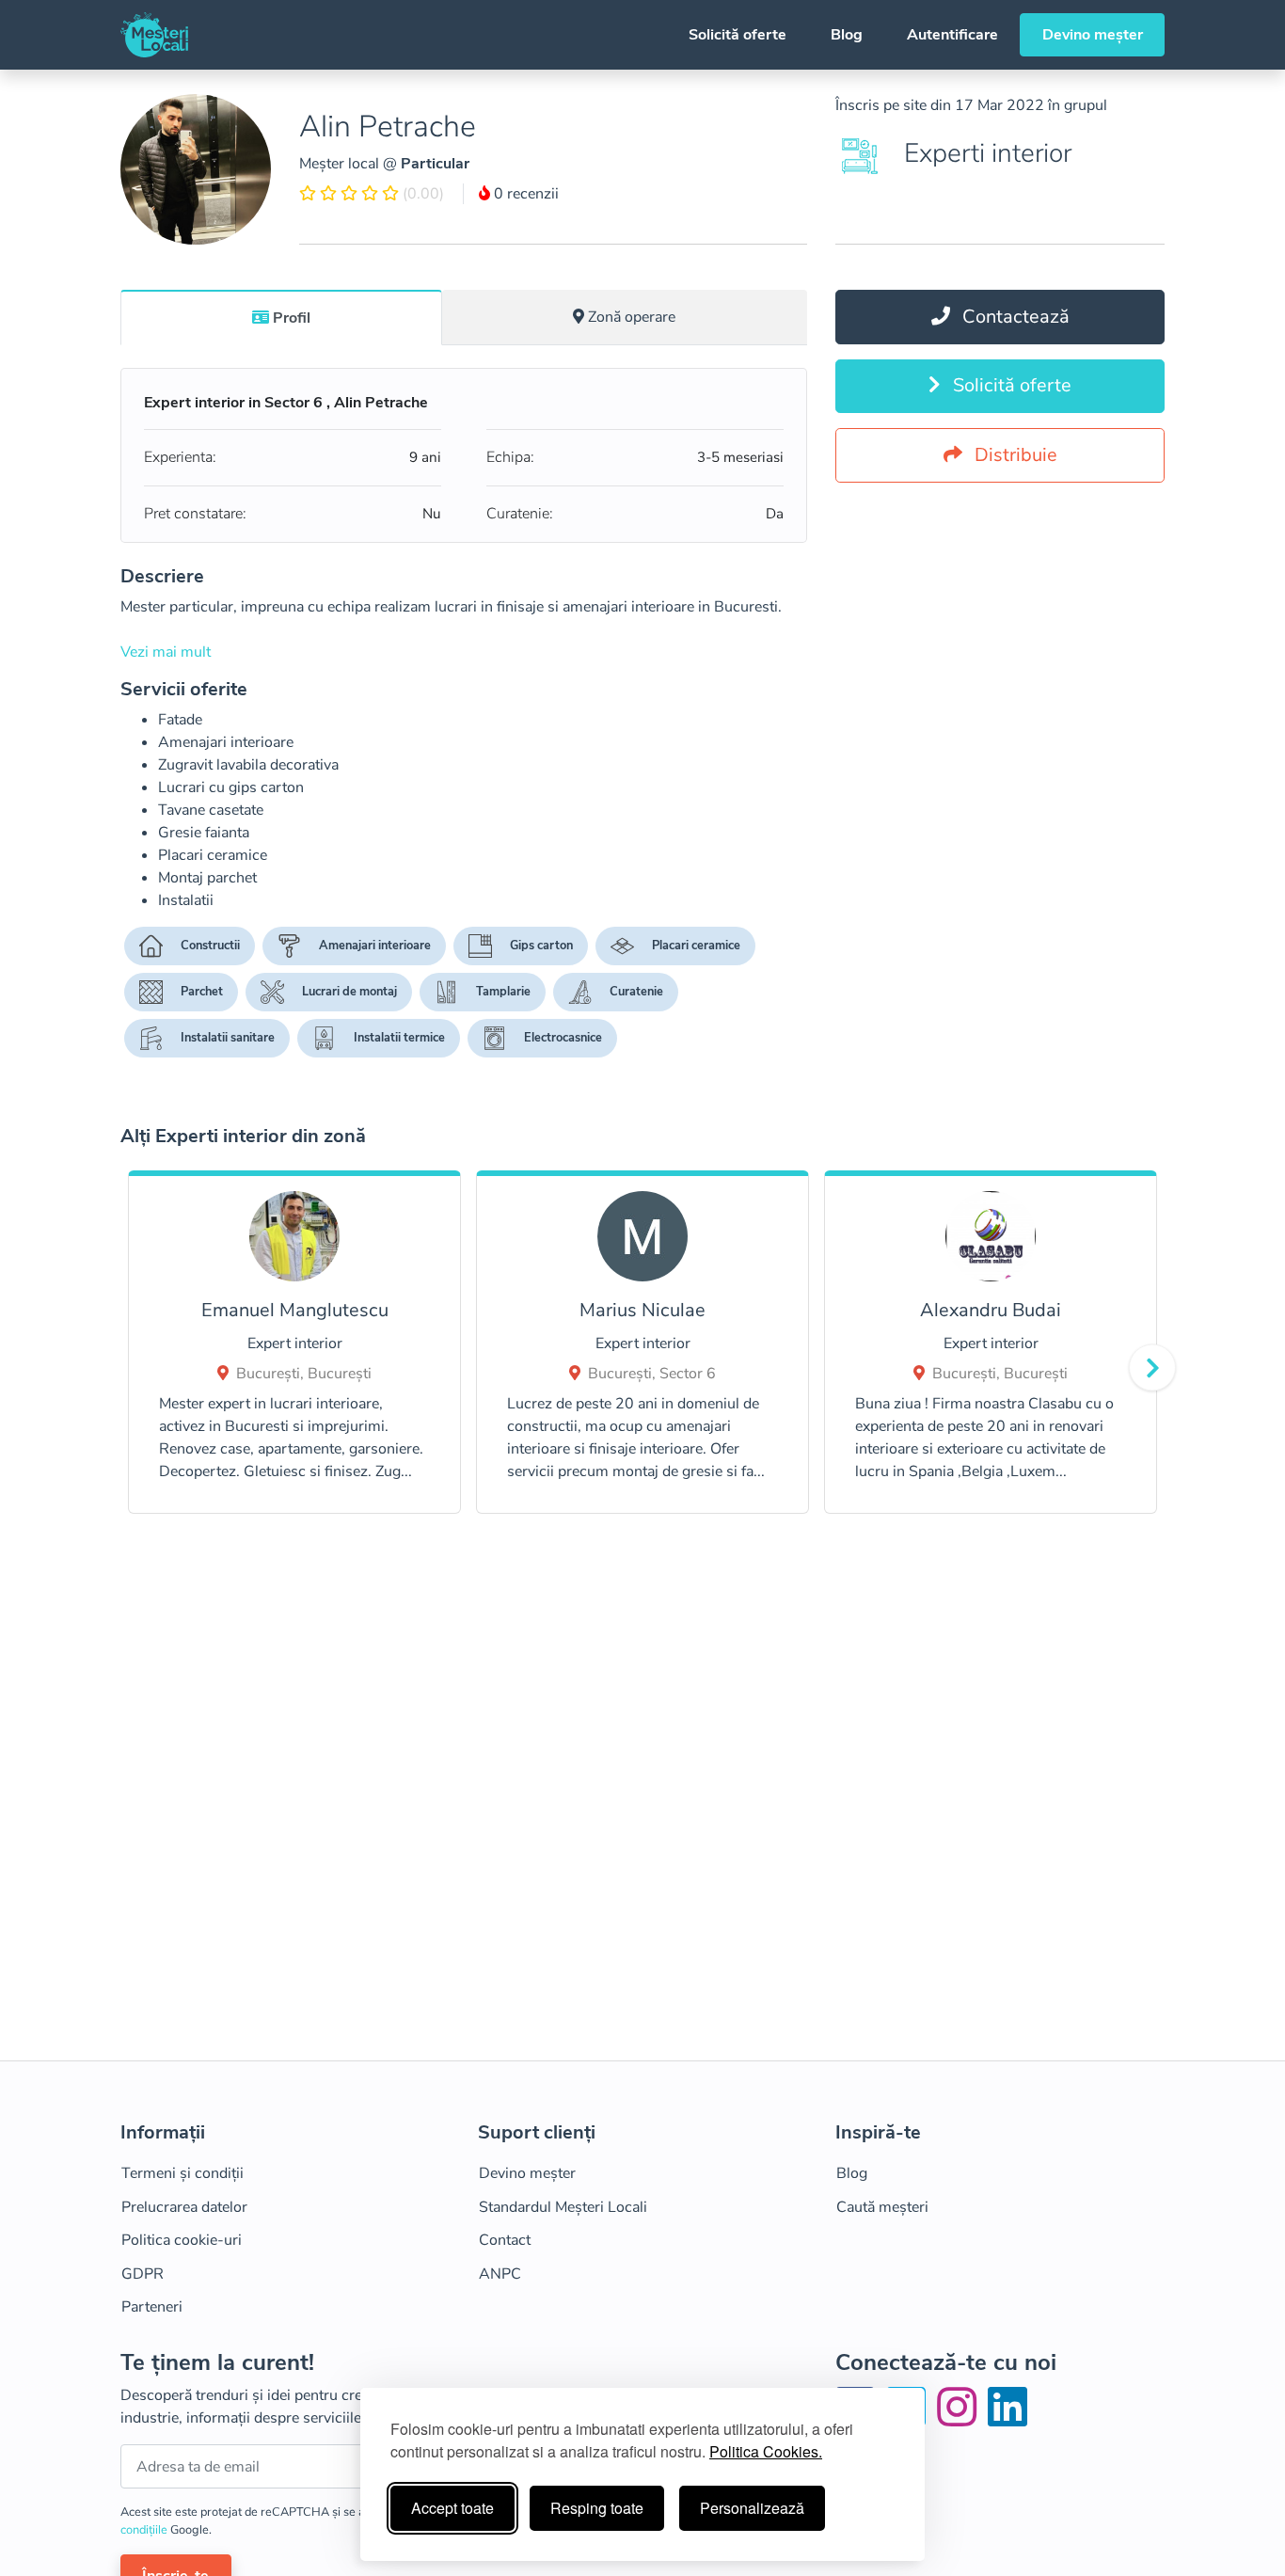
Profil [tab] (292, 318)
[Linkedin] (1007, 2419)
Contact (505, 2240)
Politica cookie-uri (182, 2240)
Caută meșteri (882, 2207)
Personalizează (752, 2508)
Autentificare (952, 35)
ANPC (500, 2274)
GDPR (143, 2274)
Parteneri (152, 2307)
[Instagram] (960, 2419)
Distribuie (1014, 455)
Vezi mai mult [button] (166, 652)
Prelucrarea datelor (184, 2207)
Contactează (1014, 317)
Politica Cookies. (766, 2451)
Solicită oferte (738, 35)
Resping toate (597, 2508)
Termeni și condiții (182, 2173)
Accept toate (452, 2508)
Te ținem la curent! (217, 2363)
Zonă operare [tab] (632, 317)
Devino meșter (1093, 35)
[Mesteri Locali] (154, 35)
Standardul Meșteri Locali (563, 2207)
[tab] (281, 317)
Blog (847, 35)
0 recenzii (524, 194)
